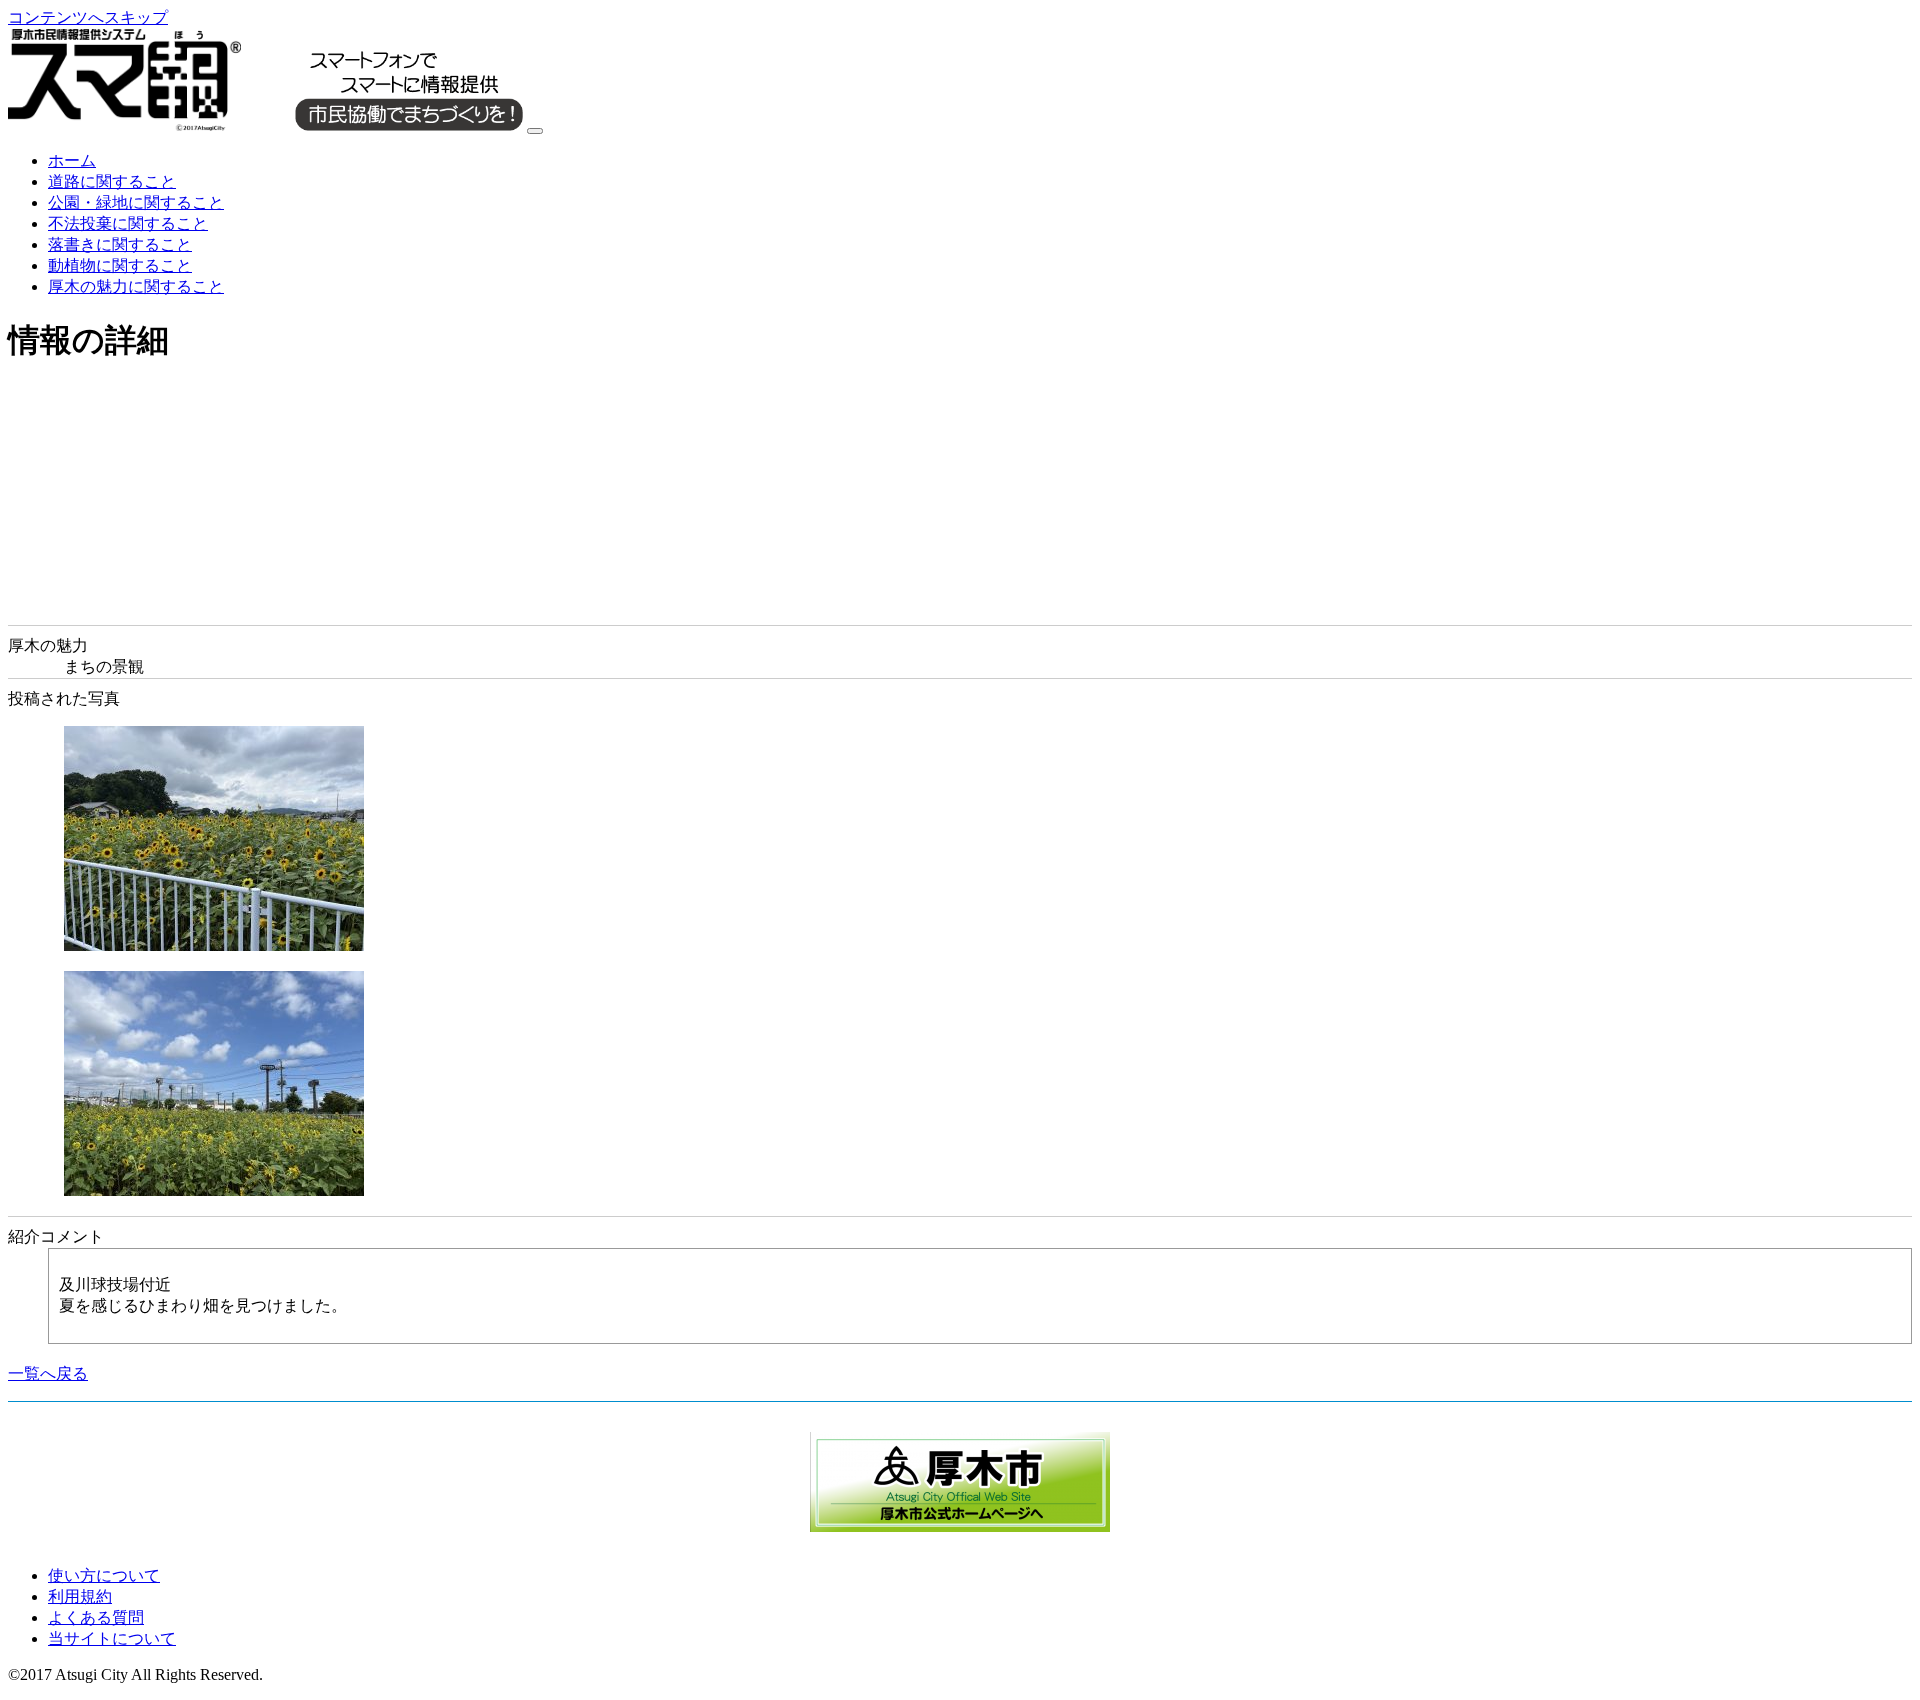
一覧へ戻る (48, 1373)
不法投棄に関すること (128, 223)
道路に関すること (112, 181)
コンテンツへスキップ (88, 17)
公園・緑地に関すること (136, 202)
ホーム (72, 160)
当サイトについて (112, 1638)
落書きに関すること (120, 244)
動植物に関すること (120, 265)
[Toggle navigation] (535, 131)
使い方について (104, 1575)
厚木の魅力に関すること (136, 286)
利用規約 (80, 1596)
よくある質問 (96, 1617)
